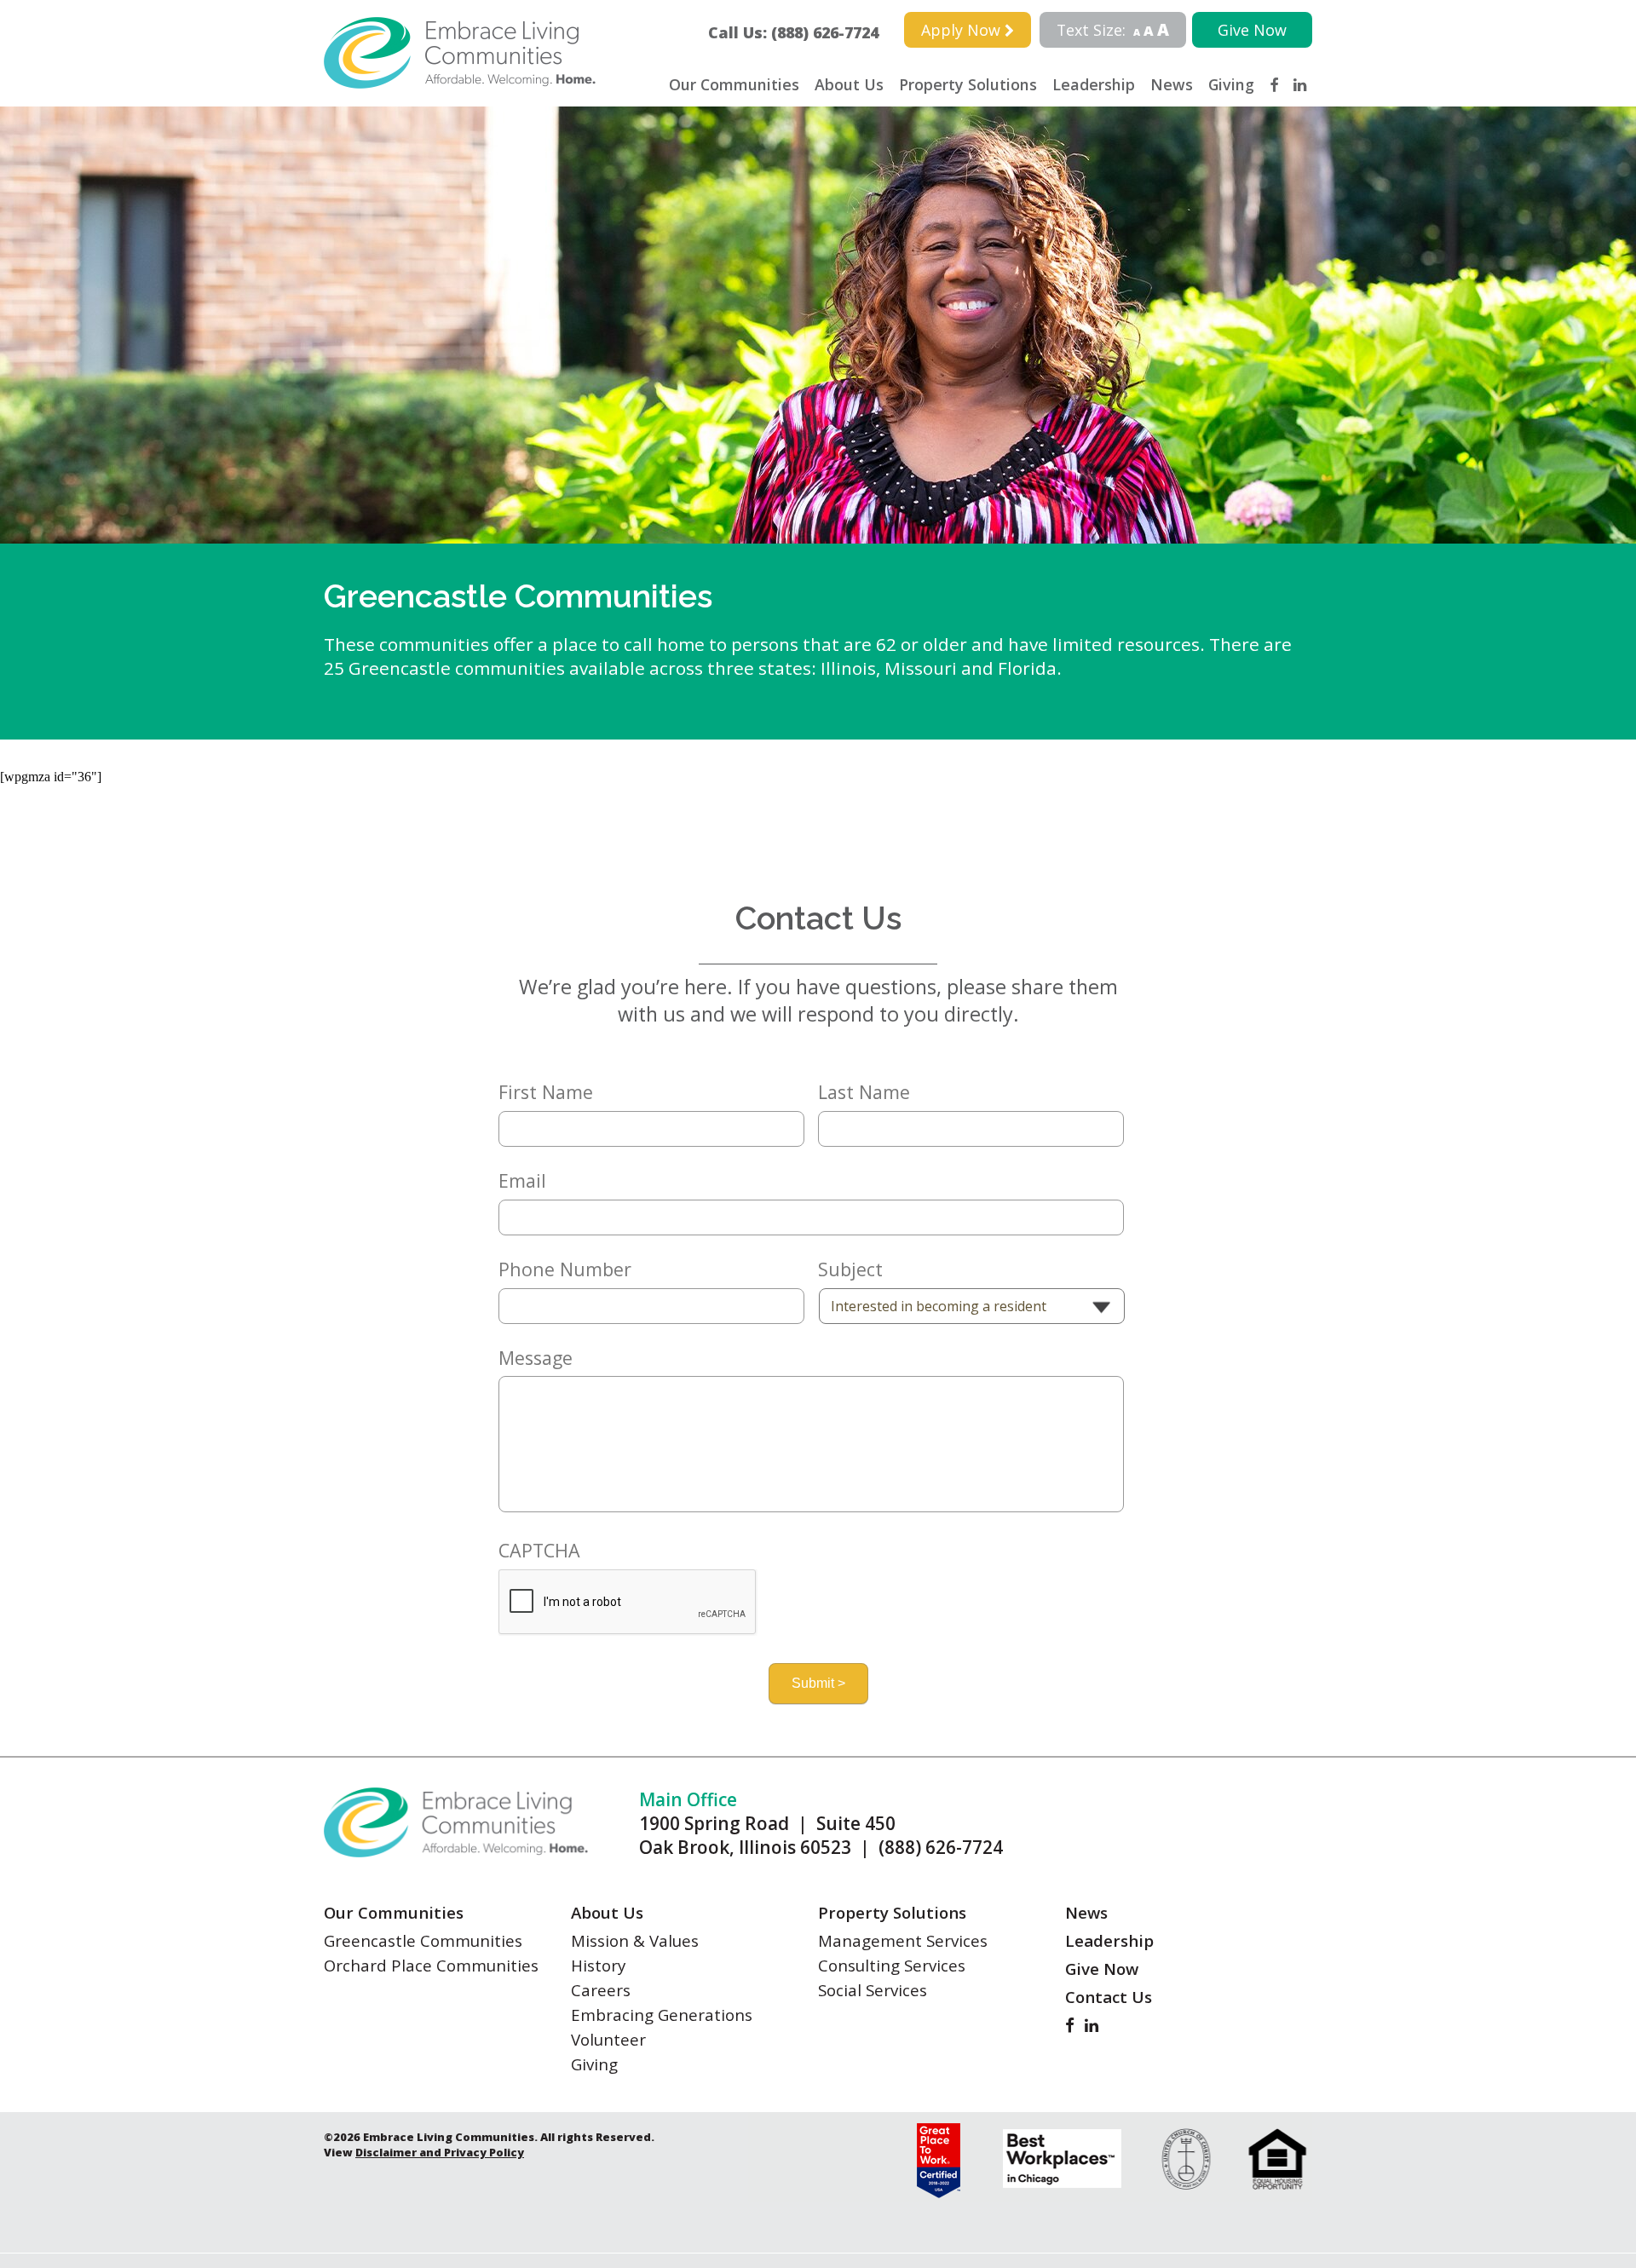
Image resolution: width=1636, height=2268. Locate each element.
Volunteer (608, 2039)
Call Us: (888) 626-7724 (801, 32)
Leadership (1094, 84)
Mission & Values (635, 1940)
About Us (849, 84)
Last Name (864, 1092)
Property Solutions (968, 84)
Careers (601, 1990)
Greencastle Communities (423, 1940)
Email (522, 1181)
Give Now (1252, 30)
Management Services (903, 1940)
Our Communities (734, 84)
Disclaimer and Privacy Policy (440, 2152)
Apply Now (963, 30)
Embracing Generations (662, 2015)
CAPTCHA (539, 1551)
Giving (1231, 84)
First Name (546, 1092)
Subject (850, 1269)
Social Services (873, 1990)
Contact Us (1109, 1997)
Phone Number (565, 1269)
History (598, 1965)
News (1172, 84)
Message (536, 1358)
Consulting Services (892, 1965)
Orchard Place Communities (431, 1965)
